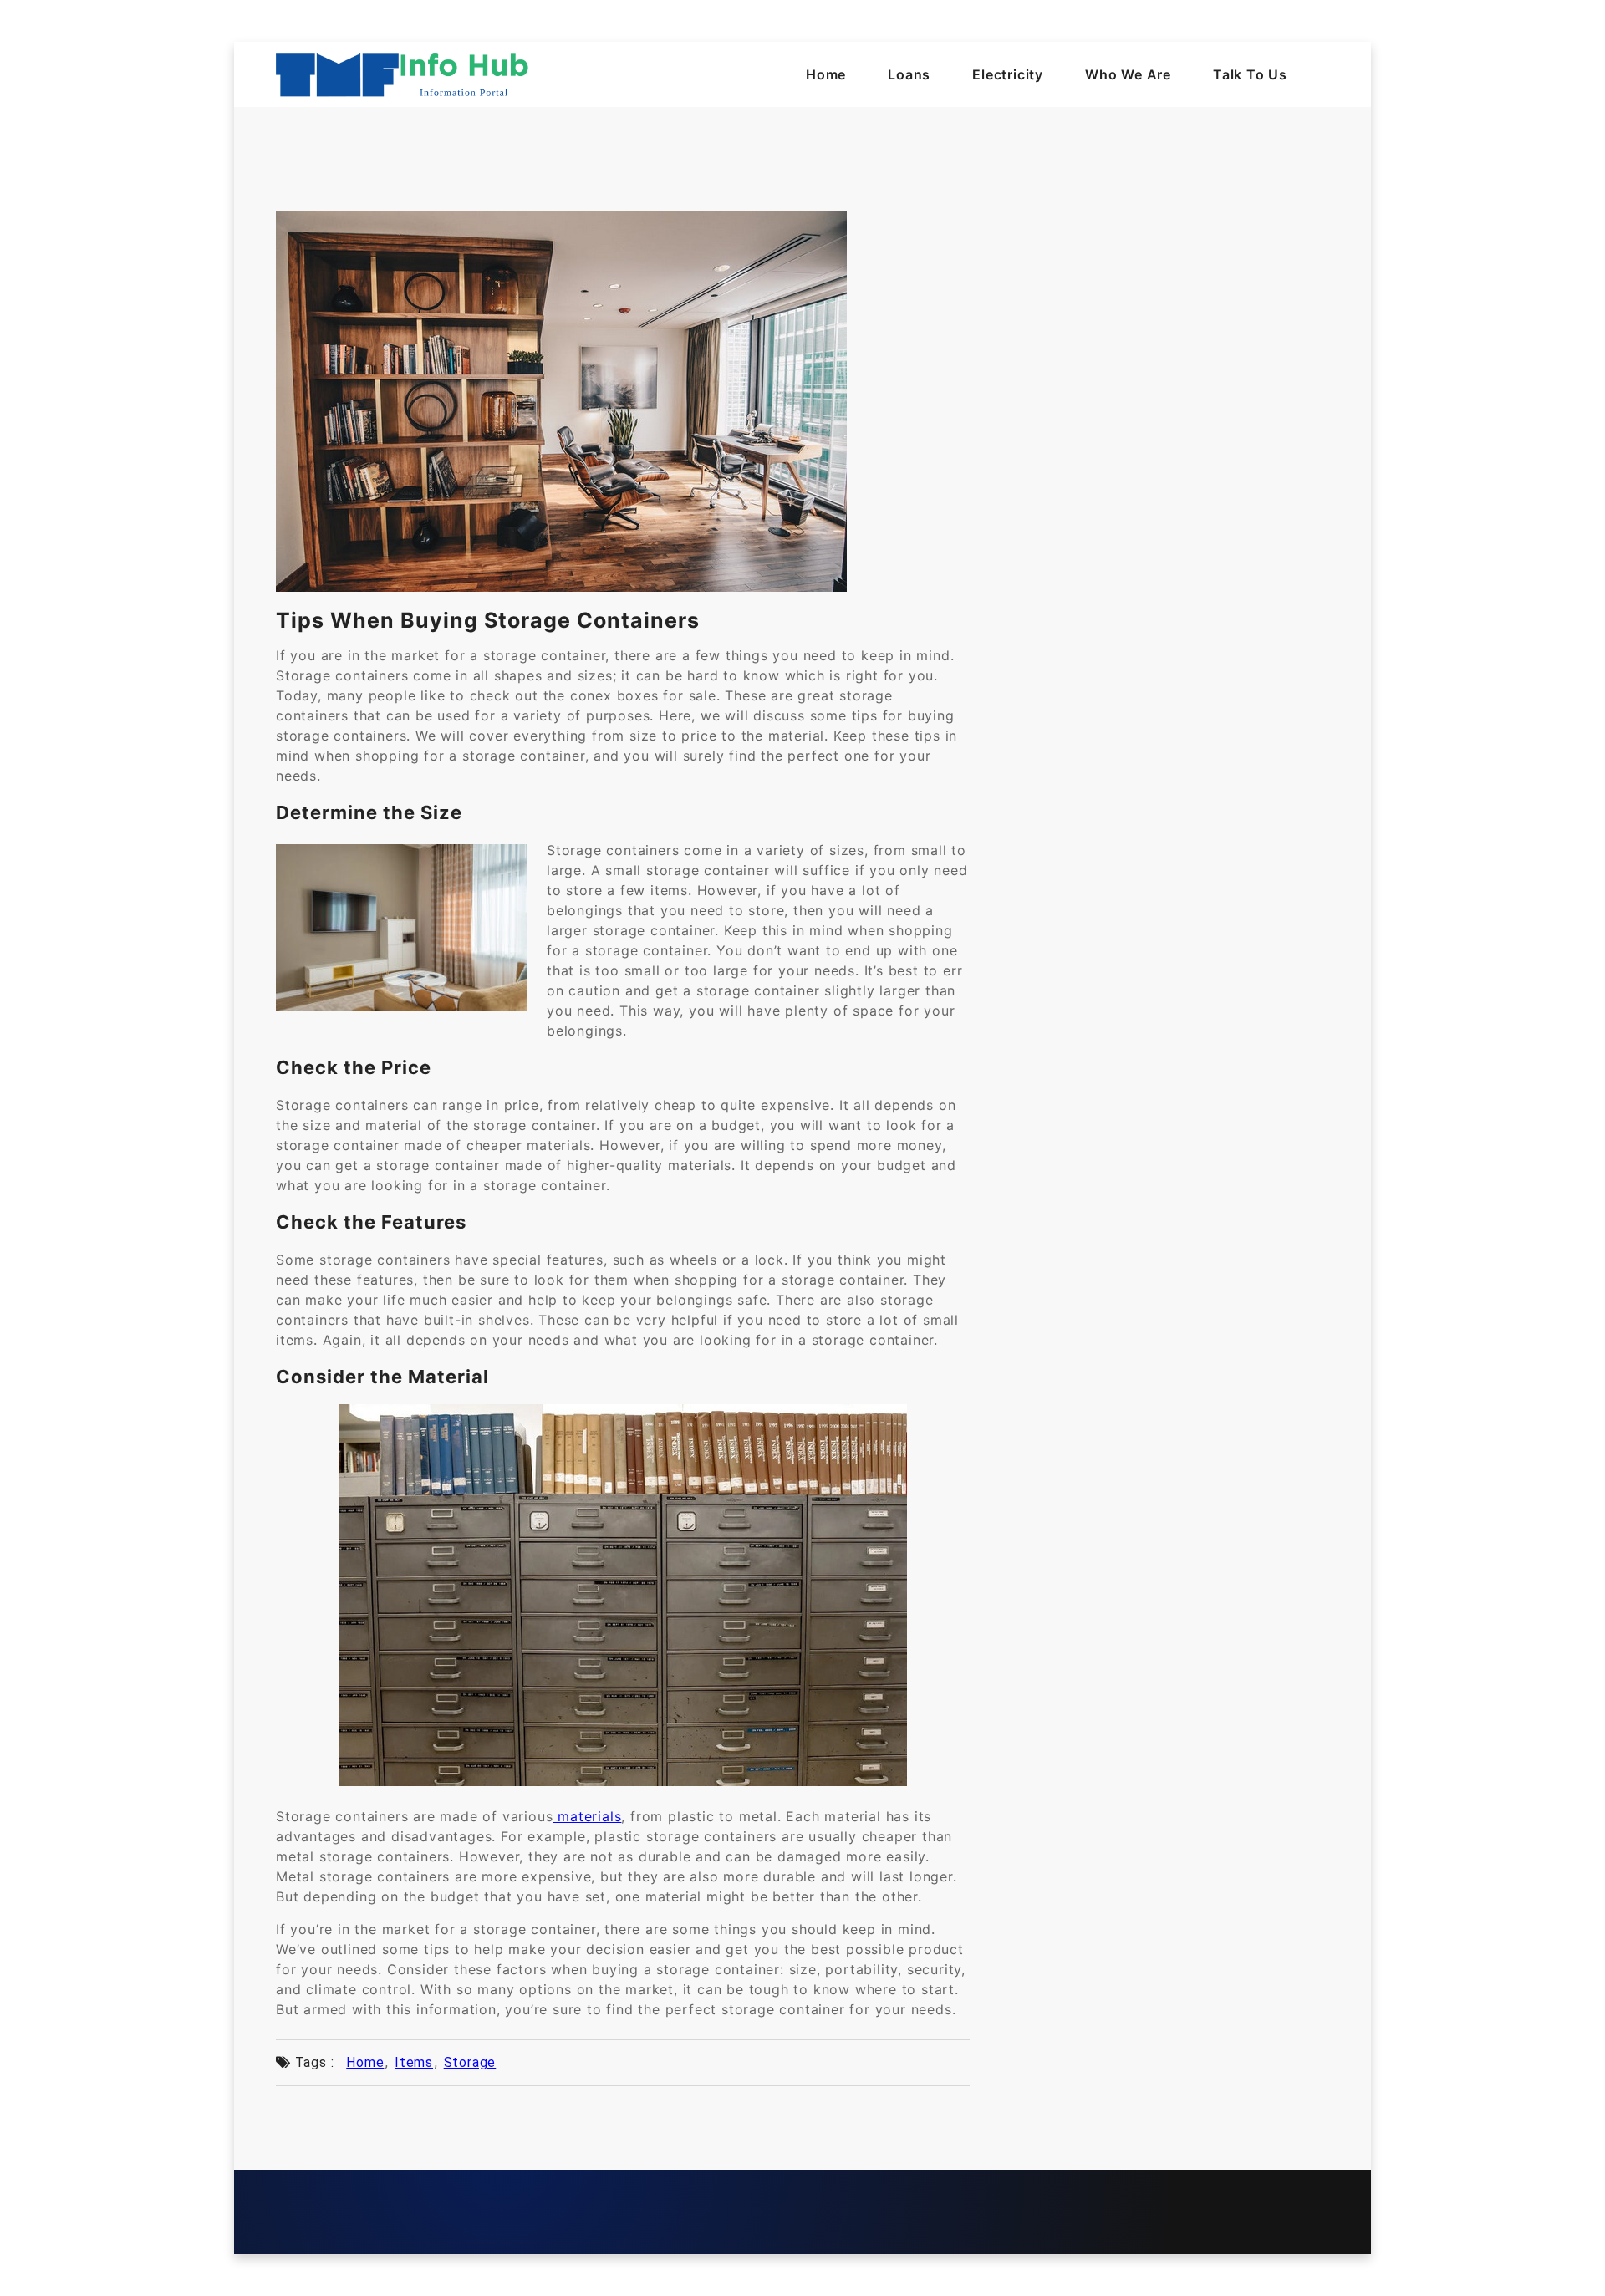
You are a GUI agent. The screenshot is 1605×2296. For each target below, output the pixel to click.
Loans (909, 74)
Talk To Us (1250, 74)
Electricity (1008, 74)
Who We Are (1128, 74)
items (414, 2062)
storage (470, 2062)
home (365, 2062)
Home (826, 74)
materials (587, 1816)
